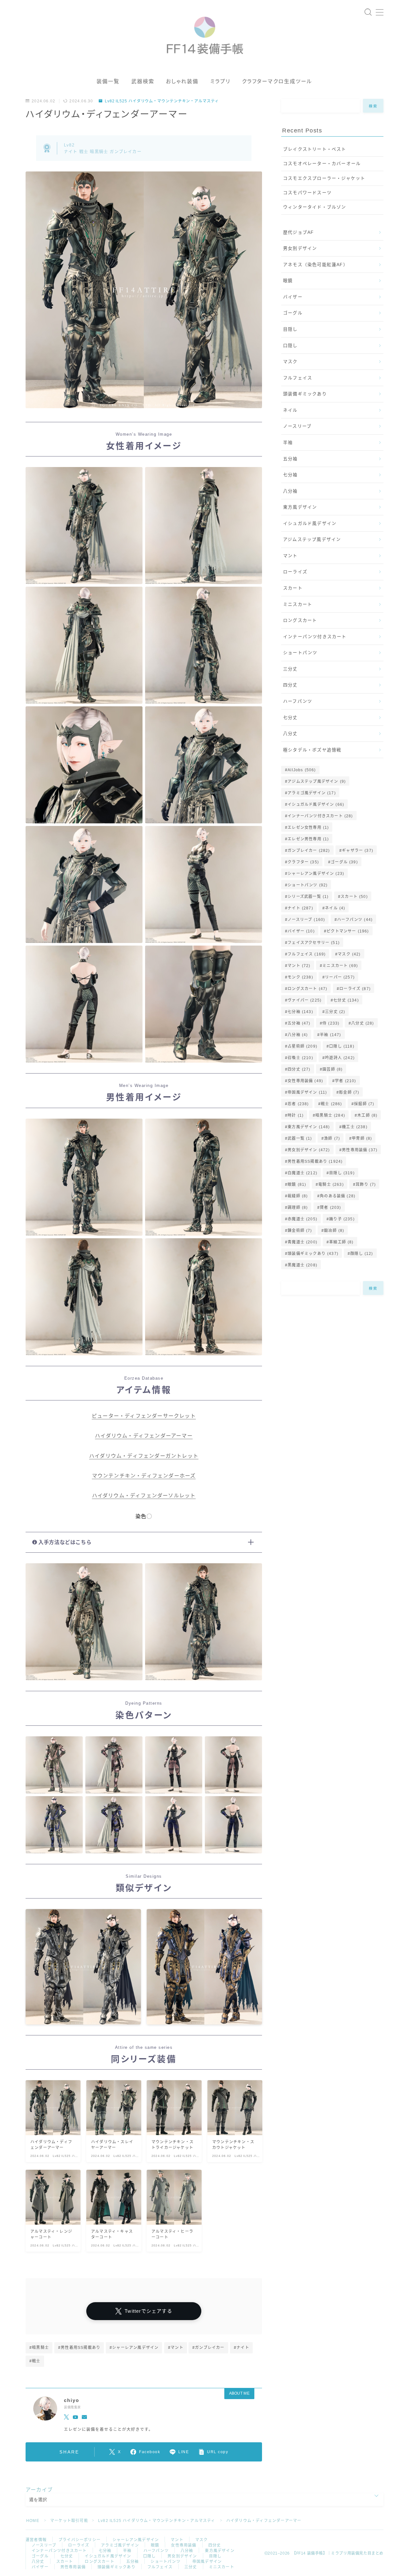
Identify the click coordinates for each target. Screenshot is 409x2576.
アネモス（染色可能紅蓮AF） (316, 265)
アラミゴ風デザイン (312, 793)
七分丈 (290, 718)
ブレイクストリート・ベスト (315, 149)
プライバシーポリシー (80, 2540)
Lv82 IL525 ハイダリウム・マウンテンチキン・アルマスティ (162, 101)
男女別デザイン (300, 248)
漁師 (332, 1138)
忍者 (298, 1104)
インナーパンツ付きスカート (315, 637)
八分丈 (290, 734)
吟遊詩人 (340, 1058)
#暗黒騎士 (39, 2348)
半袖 (288, 443)
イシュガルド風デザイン (310, 523)
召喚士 (300, 1058)
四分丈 (290, 685)
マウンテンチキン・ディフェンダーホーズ (144, 1476)
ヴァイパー (305, 1000)
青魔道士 (302, 1242)
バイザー (293, 297)
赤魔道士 (302, 1219)
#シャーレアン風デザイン (134, 2348)
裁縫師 (298, 1196)
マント (290, 556)
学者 (346, 1081)
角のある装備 (338, 1196)
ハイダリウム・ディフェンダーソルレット (144, 1496)
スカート (293, 588)
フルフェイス (298, 378)
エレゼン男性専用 (308, 839)
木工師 (367, 1115)
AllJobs (302, 770)
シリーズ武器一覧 (308, 897)
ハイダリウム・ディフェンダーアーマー (144, 1436)
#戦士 (35, 2361)
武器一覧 (300, 1138)
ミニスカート (298, 604)
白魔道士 (302, 1173)
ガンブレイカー (309, 851)
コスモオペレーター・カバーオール (322, 164)
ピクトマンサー (348, 931)
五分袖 (290, 459)
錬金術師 (300, 1231)
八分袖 (290, 491)
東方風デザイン (300, 507)
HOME (33, 2521)
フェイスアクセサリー (314, 943)
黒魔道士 (302, 1265)
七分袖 (290, 475)
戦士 (331, 1104)
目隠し (290, 329)
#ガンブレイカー (208, 2348)
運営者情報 (36, 2540)
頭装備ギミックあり (305, 394)
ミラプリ (220, 81)
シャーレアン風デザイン (316, 874)
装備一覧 (108, 81)
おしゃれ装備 (182, 81)
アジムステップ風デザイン (312, 539)
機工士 (355, 1127)
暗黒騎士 (331, 1115)
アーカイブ (39, 2490)
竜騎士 (331, 1185)
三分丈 (290, 669)
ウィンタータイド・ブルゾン (315, 207)
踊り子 (342, 1219)
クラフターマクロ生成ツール (277, 81)
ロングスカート (300, 620)
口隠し (290, 346)
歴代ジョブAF (298, 232)
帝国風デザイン (307, 1092)
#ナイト (242, 2348)
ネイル (290, 410)
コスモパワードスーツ (307, 193)
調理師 (298, 1208)
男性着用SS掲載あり (315, 1161)
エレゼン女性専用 (308, 828)
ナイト (300, 908)
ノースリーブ (297, 426)
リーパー (340, 977)
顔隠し (362, 1254)
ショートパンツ (300, 653)
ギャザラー (358, 851)
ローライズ (295, 572)
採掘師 (364, 1104)
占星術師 (302, 1046)
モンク (300, 977)
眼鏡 (288, 281)
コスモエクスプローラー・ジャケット (324, 178)
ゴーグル (293, 313)
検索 (373, 106)
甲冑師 (362, 1138)
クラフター (303, 862)
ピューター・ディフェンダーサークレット (144, 1416)
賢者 (330, 1208)
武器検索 (143, 81)
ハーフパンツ (298, 701)
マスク (290, 362)
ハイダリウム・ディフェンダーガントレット (144, 1456)
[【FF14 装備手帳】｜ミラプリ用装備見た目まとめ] (205, 33)
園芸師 (332, 1069)
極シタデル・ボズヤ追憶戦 (312, 750)
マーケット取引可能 (69, 2521)
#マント (176, 2348)
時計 (296, 1115)
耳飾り (366, 1185)
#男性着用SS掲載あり (79, 2348)
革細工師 (341, 1242)
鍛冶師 (334, 1231)
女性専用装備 (305, 1081)
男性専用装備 (360, 1150)
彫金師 (349, 1092)
